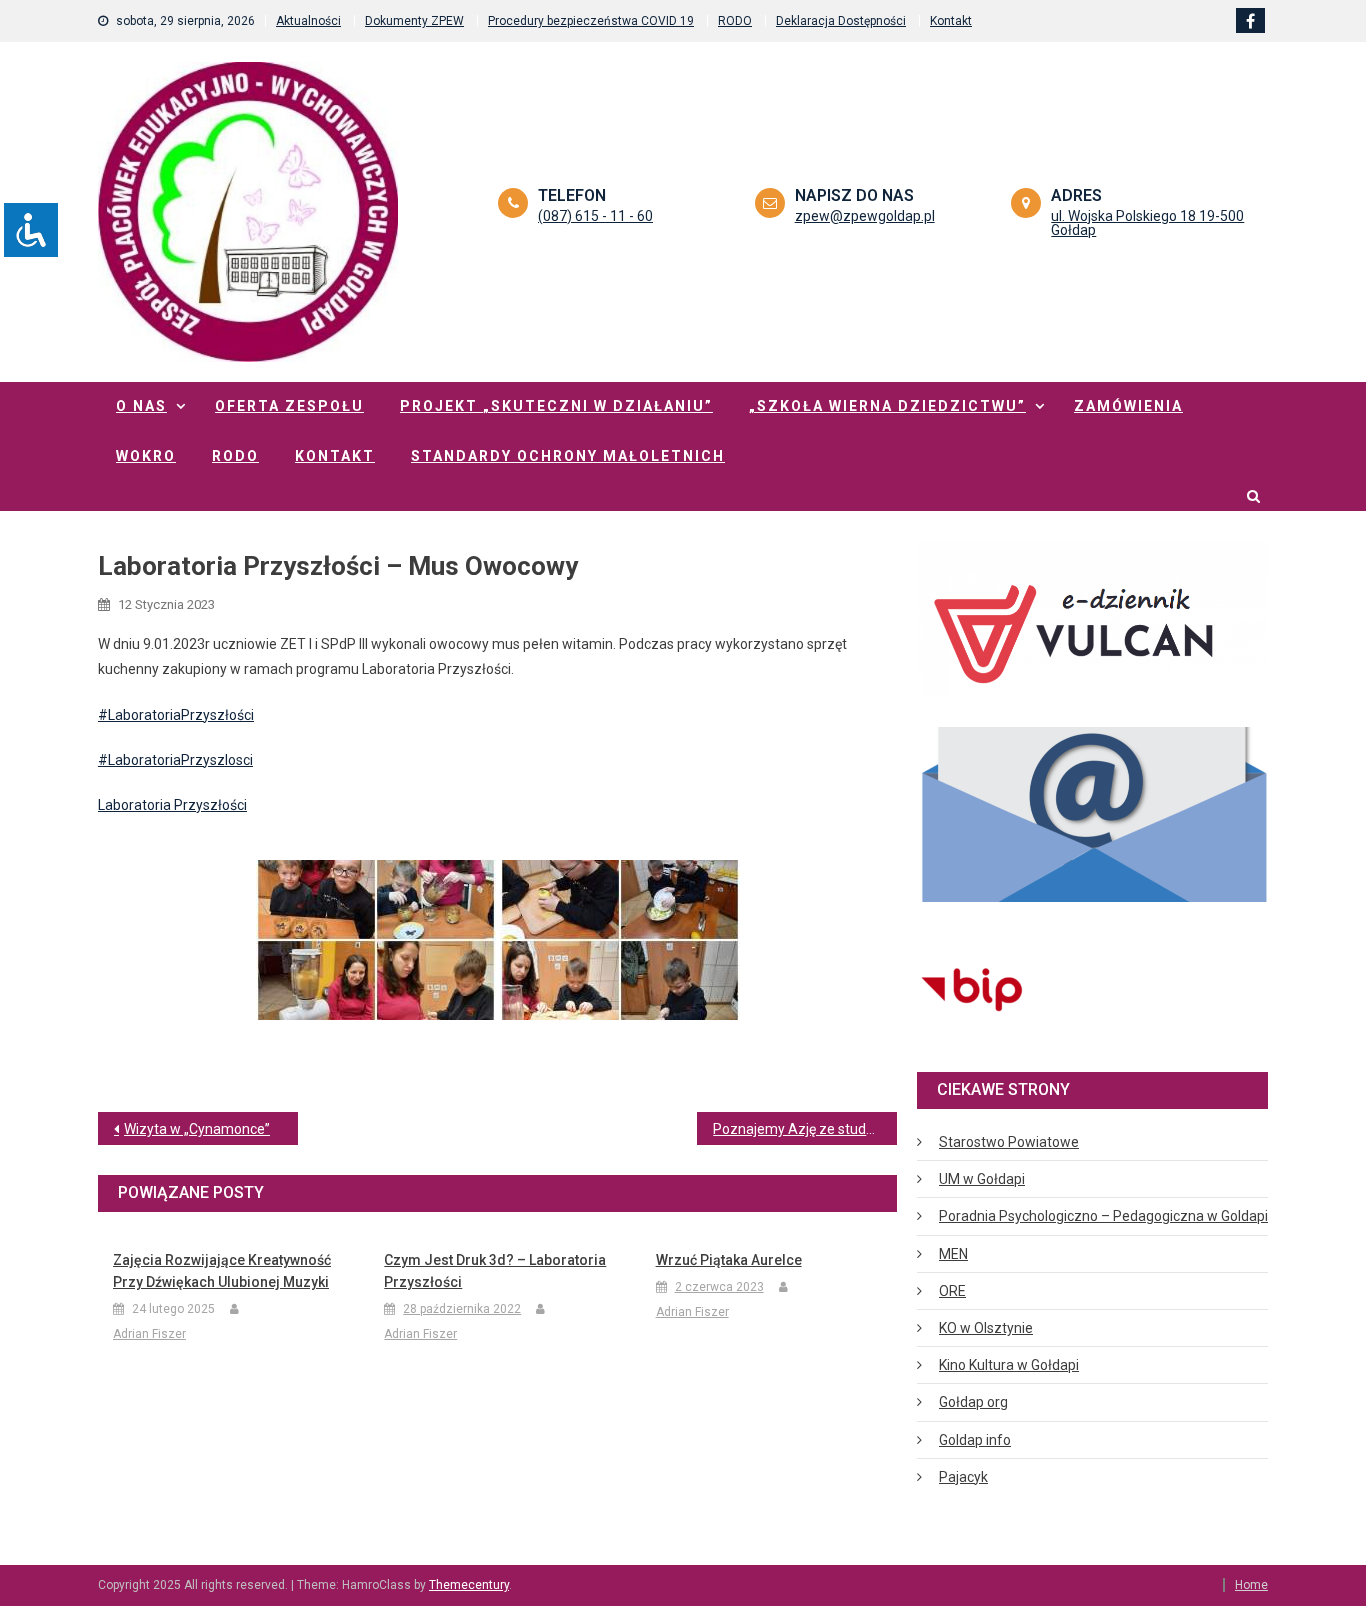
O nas (141, 406)
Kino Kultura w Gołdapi (1009, 1365)
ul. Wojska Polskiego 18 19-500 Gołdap (1147, 223)
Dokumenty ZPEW (414, 21)
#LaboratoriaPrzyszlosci (175, 760)
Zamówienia (1128, 406)
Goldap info (975, 1440)
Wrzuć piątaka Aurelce (729, 1260)
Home (1251, 1585)
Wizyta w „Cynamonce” (197, 1129)
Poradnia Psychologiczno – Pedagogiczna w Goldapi (1103, 1216)
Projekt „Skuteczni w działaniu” (556, 406)
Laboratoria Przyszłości (172, 805)
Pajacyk (963, 1477)
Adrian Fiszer (149, 1334)
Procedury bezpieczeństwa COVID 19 (591, 21)
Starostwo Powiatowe (1009, 1142)
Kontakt (951, 21)
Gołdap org (973, 1402)
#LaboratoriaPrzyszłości (176, 715)
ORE (952, 1291)
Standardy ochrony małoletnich (568, 456)
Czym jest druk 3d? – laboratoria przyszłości (495, 1271)
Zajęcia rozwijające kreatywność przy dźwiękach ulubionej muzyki (222, 1271)
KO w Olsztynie (986, 1328)
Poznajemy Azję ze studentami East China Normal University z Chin (805, 1129)
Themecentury (469, 1585)
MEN (953, 1254)
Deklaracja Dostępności (841, 21)
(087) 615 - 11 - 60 (595, 216)
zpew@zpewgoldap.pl (865, 216)
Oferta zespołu (289, 406)
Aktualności (308, 21)
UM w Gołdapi (982, 1179)
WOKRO (146, 456)
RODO (735, 21)
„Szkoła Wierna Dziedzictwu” (887, 406)
